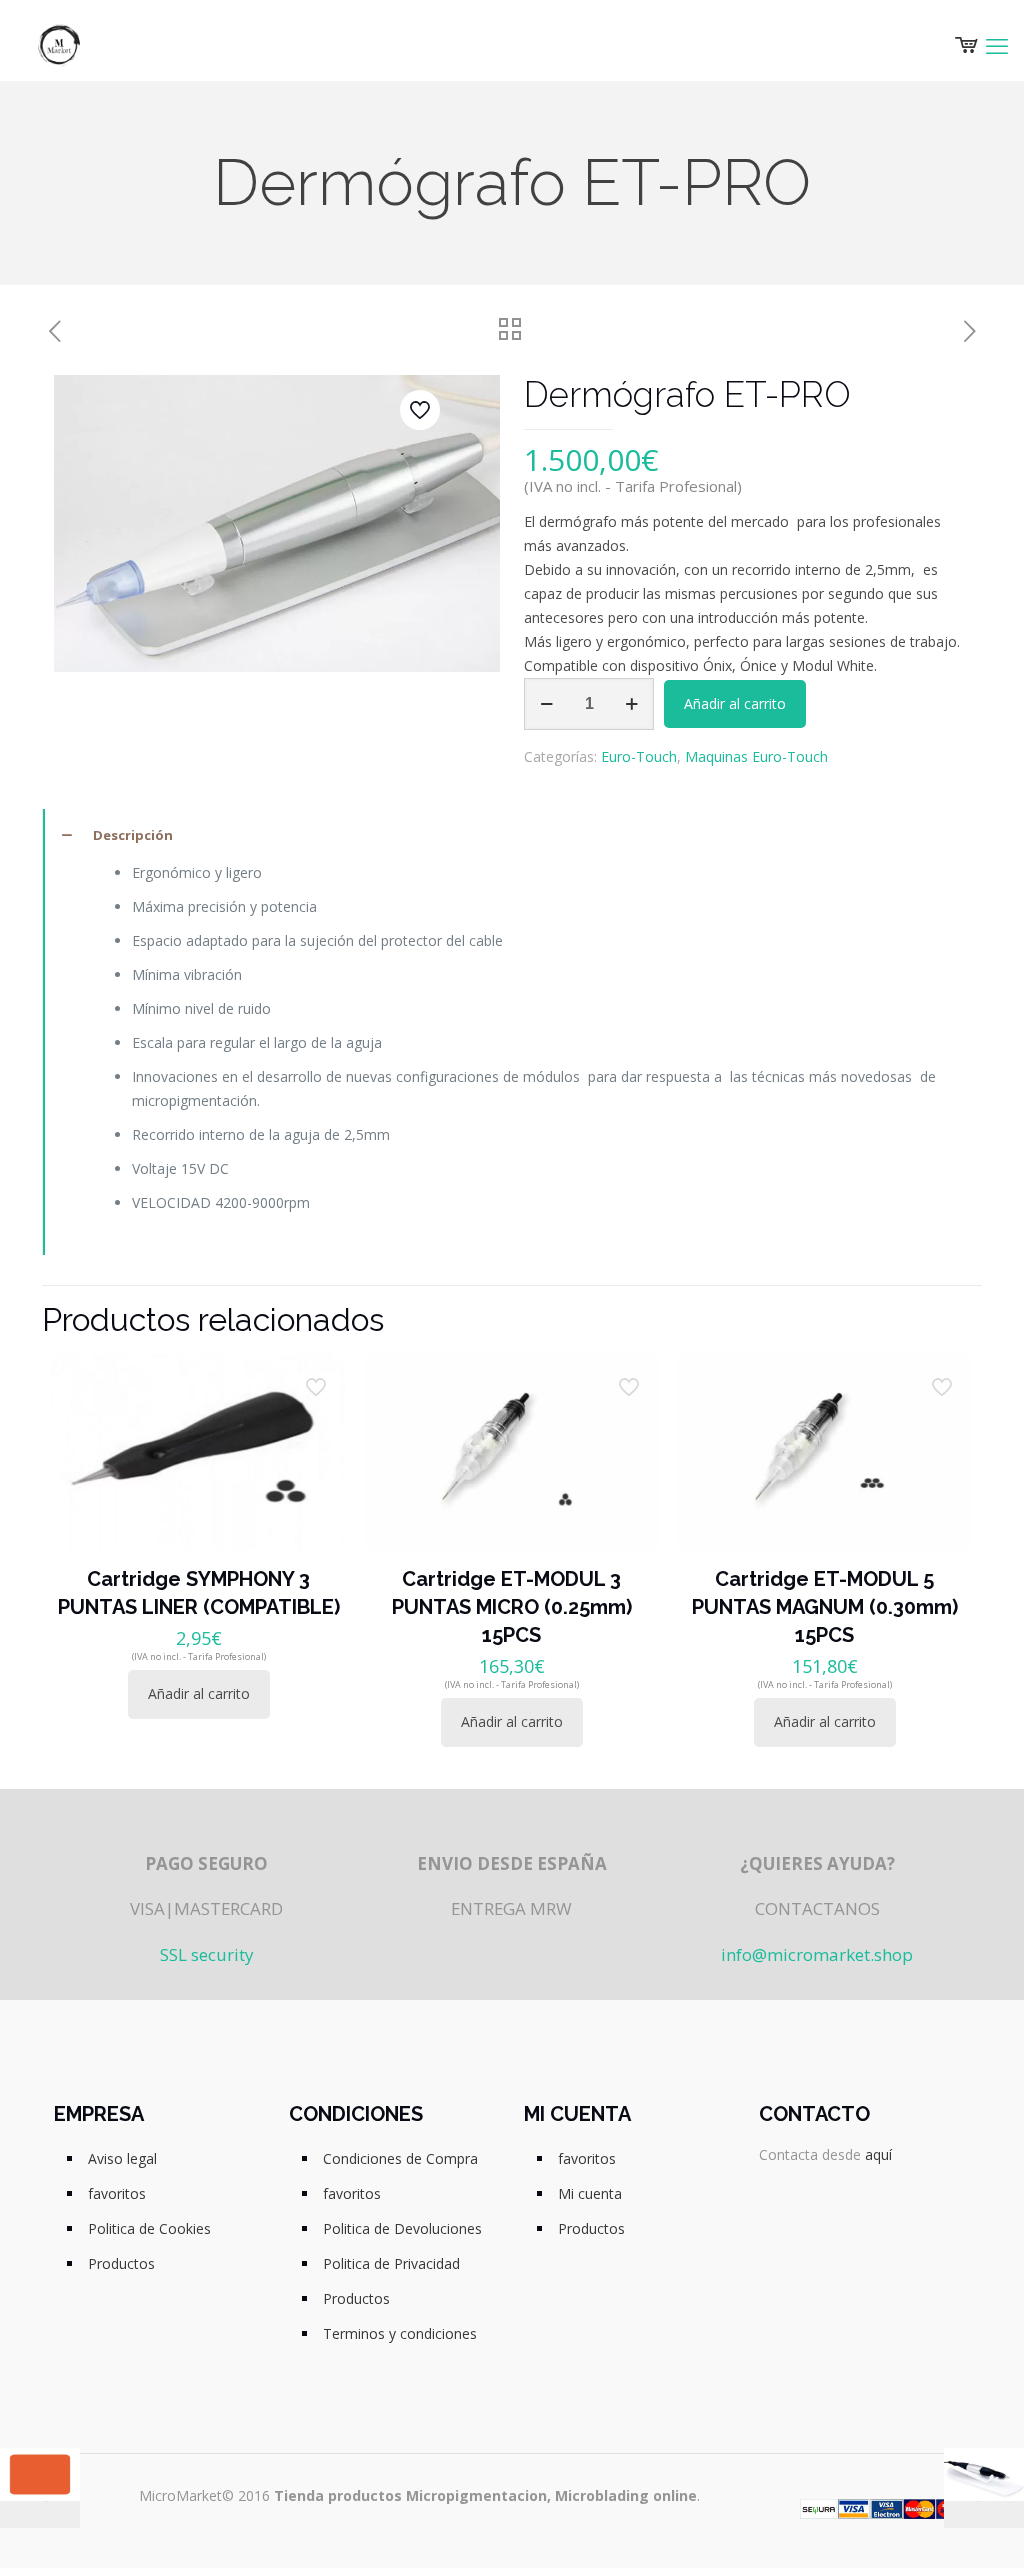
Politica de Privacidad (391, 2263)
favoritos (117, 2193)
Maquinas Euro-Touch (756, 756)
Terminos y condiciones (400, 2333)
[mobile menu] (997, 45)
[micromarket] (59, 45)
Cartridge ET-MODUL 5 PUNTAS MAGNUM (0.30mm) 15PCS (825, 1607)
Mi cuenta (590, 2193)
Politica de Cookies (149, 2228)
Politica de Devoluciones (402, 2228)
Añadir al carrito (735, 703)
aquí (878, 2154)
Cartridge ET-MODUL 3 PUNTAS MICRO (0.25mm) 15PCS (512, 1607)
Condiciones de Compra (400, 2158)
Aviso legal (122, 2158)
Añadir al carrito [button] (199, 1693)
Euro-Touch (639, 756)
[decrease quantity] (546, 704)
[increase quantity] (631, 704)
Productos (121, 2263)
